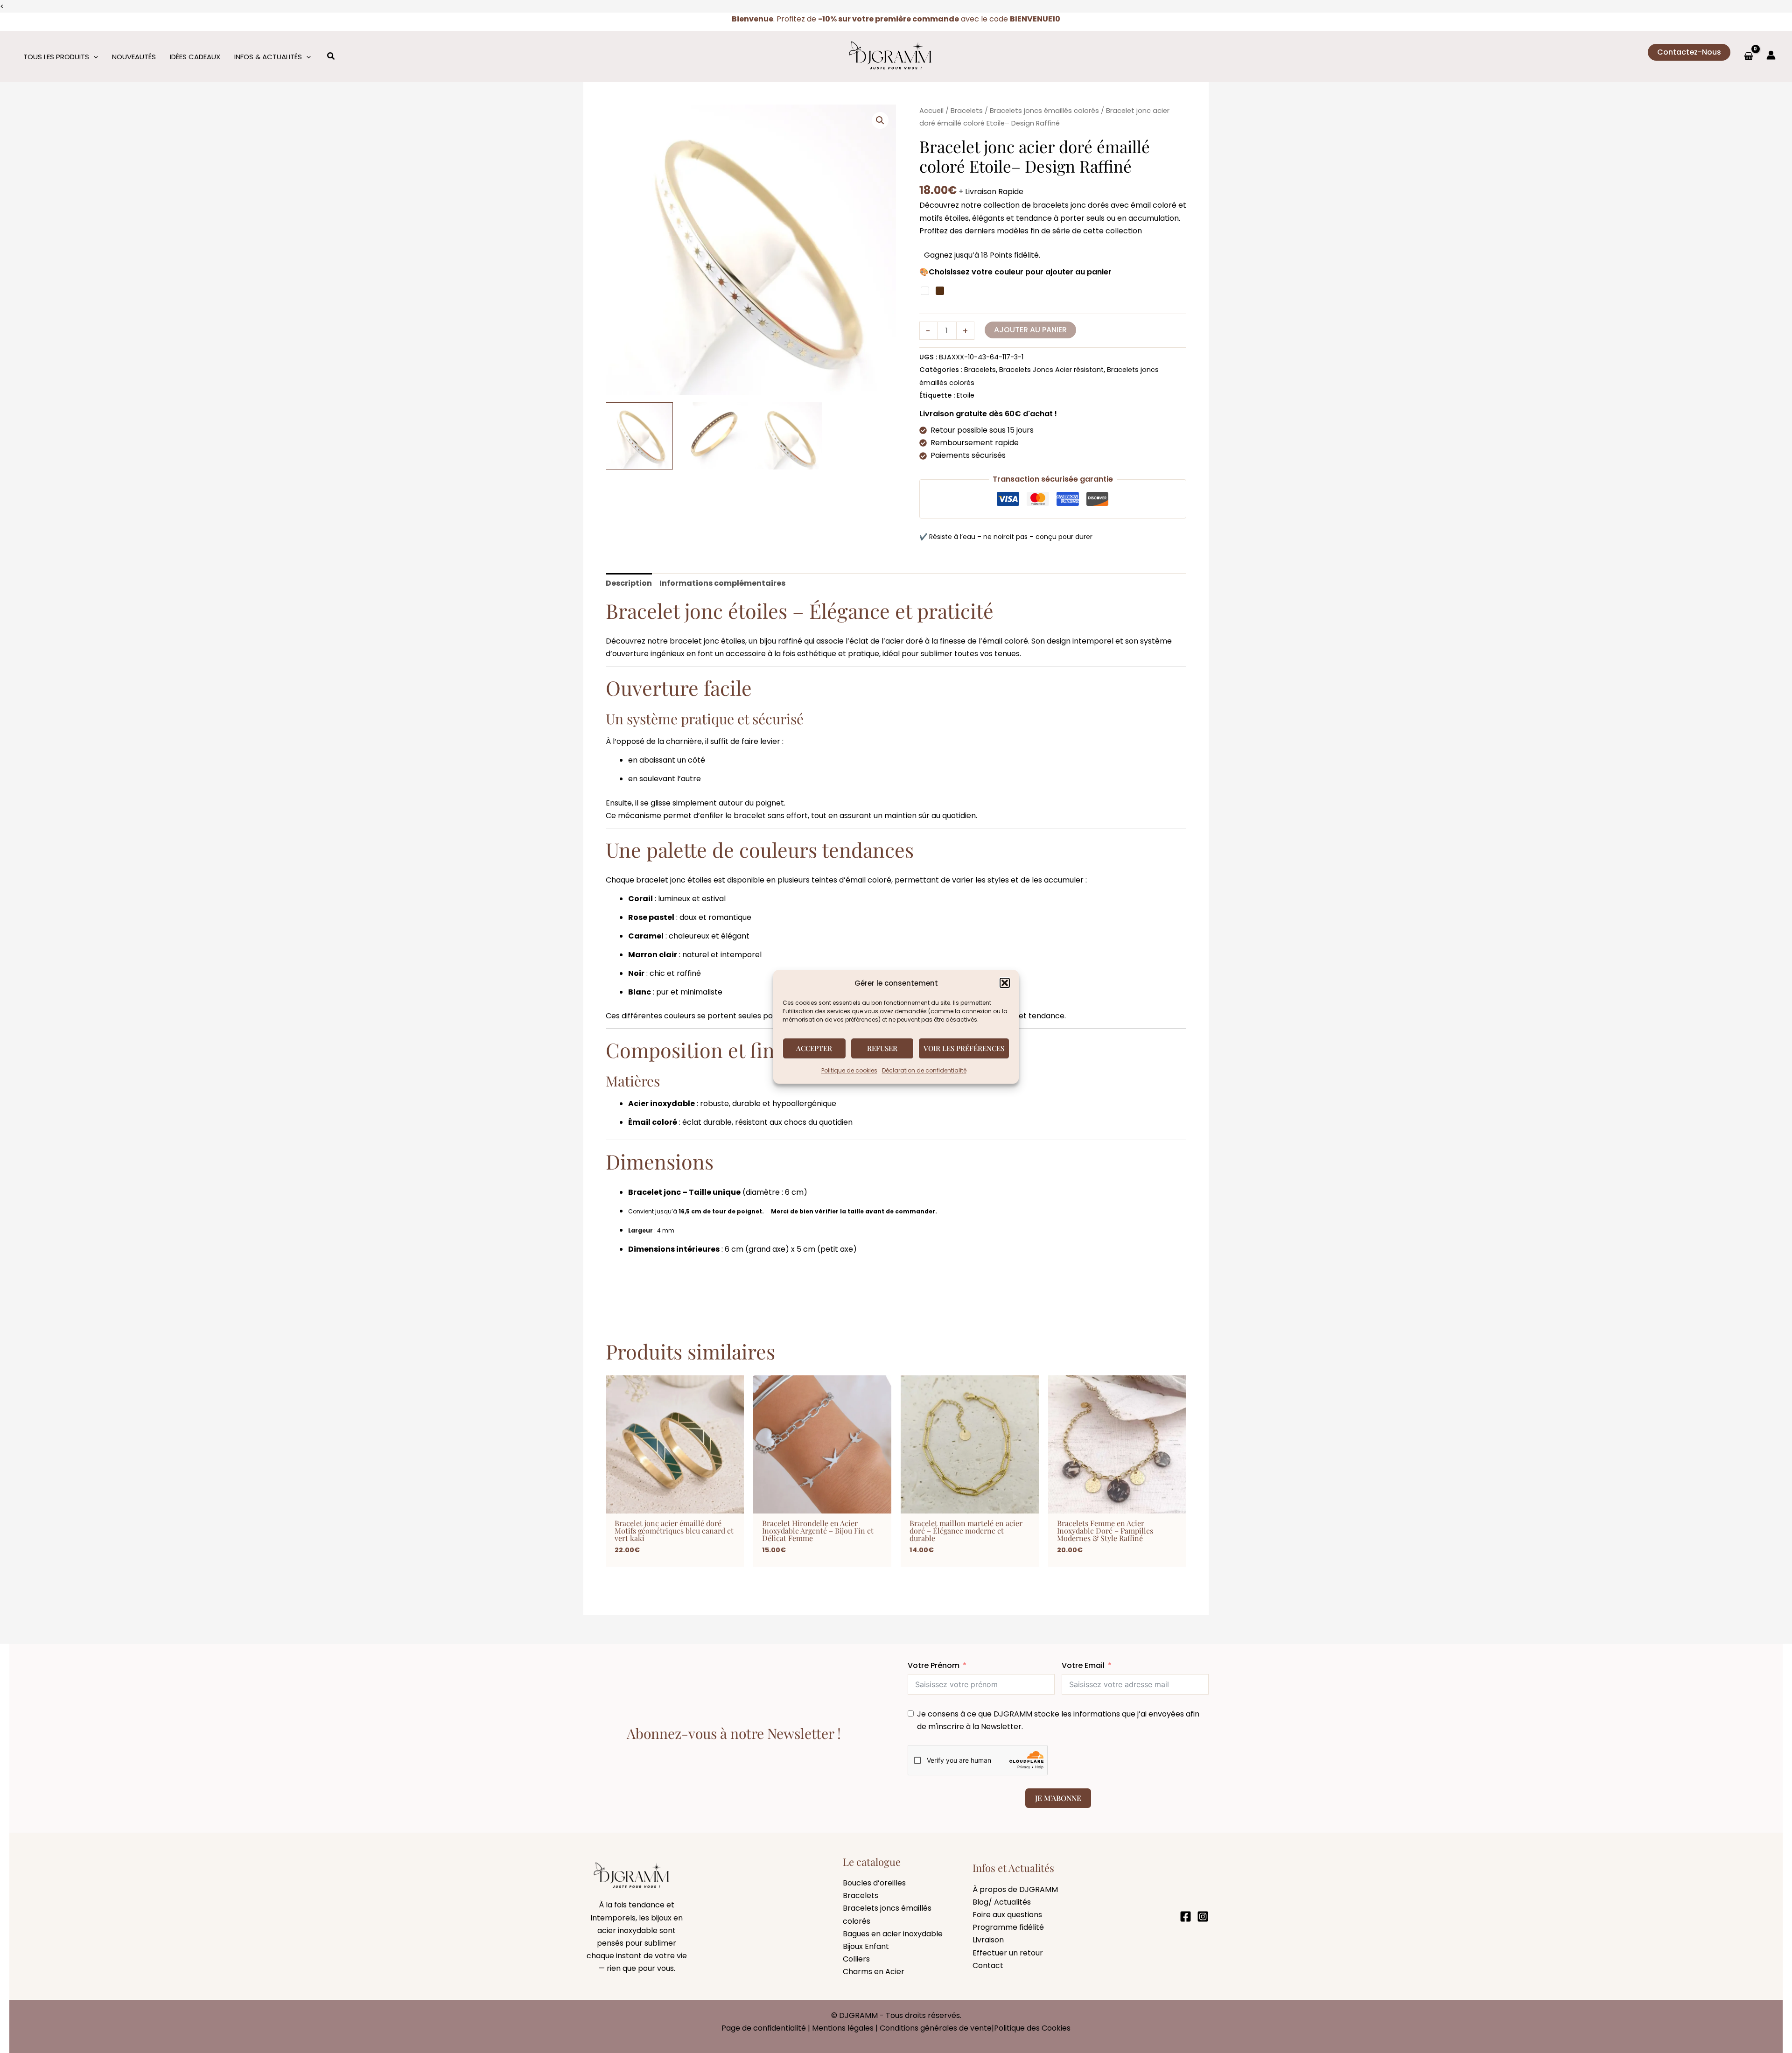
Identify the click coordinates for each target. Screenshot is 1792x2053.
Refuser (882, 1048)
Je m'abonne (1058, 1798)
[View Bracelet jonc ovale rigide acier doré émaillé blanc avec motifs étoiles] (788, 436)
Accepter (814, 1048)
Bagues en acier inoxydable (893, 1934)
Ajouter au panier (1030, 330)
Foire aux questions (1007, 1915)
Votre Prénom (934, 1665)
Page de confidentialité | (767, 2028)
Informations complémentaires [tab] (722, 583)
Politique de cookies (849, 1070)
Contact (988, 1965)
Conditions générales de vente (936, 2028)
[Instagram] (1203, 1916)
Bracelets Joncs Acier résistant (1051, 370)
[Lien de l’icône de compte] (1771, 55)
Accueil (931, 111)
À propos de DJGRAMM (1015, 1889)
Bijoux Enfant (866, 1946)
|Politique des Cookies (1031, 2028)
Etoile (966, 395)
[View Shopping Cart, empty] (1748, 57)
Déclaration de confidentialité (924, 1070)
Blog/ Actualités (1002, 1902)
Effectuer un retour (1008, 1953)
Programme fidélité (1008, 1927)
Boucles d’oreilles (874, 1883)
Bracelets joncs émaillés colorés (1044, 111)
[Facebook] (1186, 1916)
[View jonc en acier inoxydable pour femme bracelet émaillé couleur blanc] (639, 436)
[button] (1005, 983)
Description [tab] (629, 583)
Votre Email (1083, 1665)
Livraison (988, 1940)
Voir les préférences (964, 1048)
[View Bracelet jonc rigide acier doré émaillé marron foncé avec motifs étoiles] (714, 436)
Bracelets (967, 111)
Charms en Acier (874, 1972)
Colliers (856, 1959)
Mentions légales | (846, 2028)
